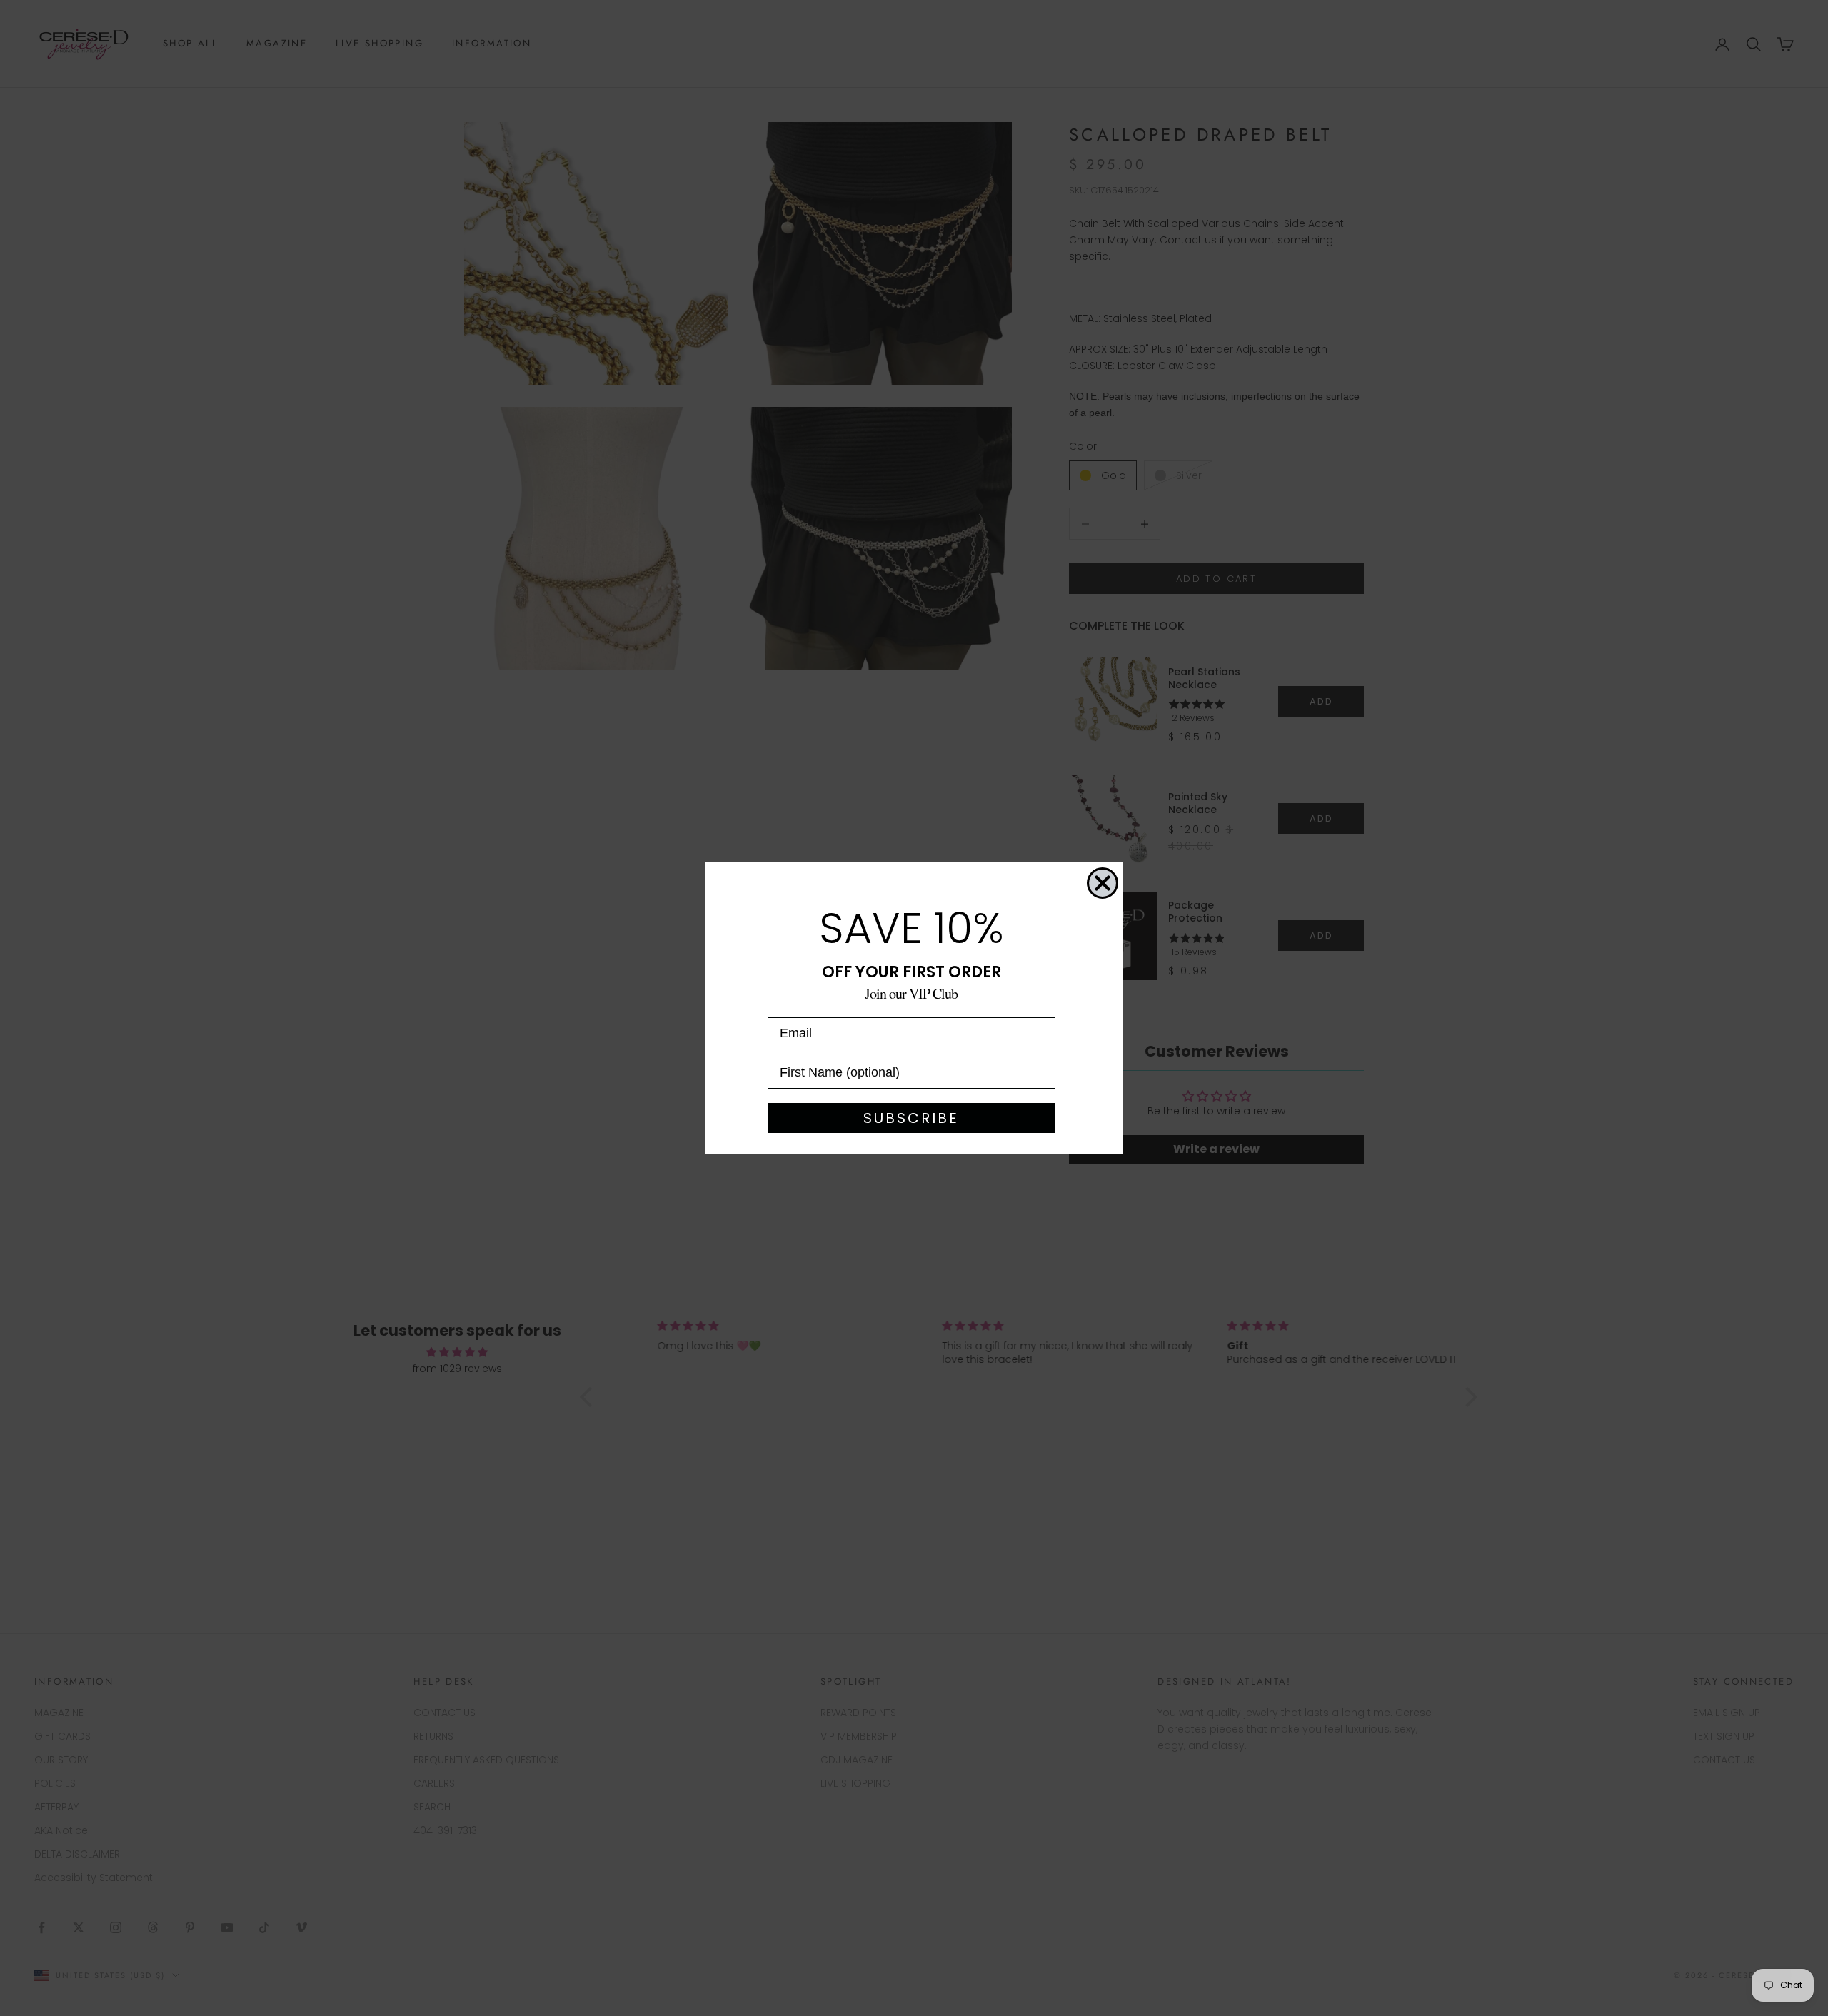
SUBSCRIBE (911, 1118)
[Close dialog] (1103, 883)
